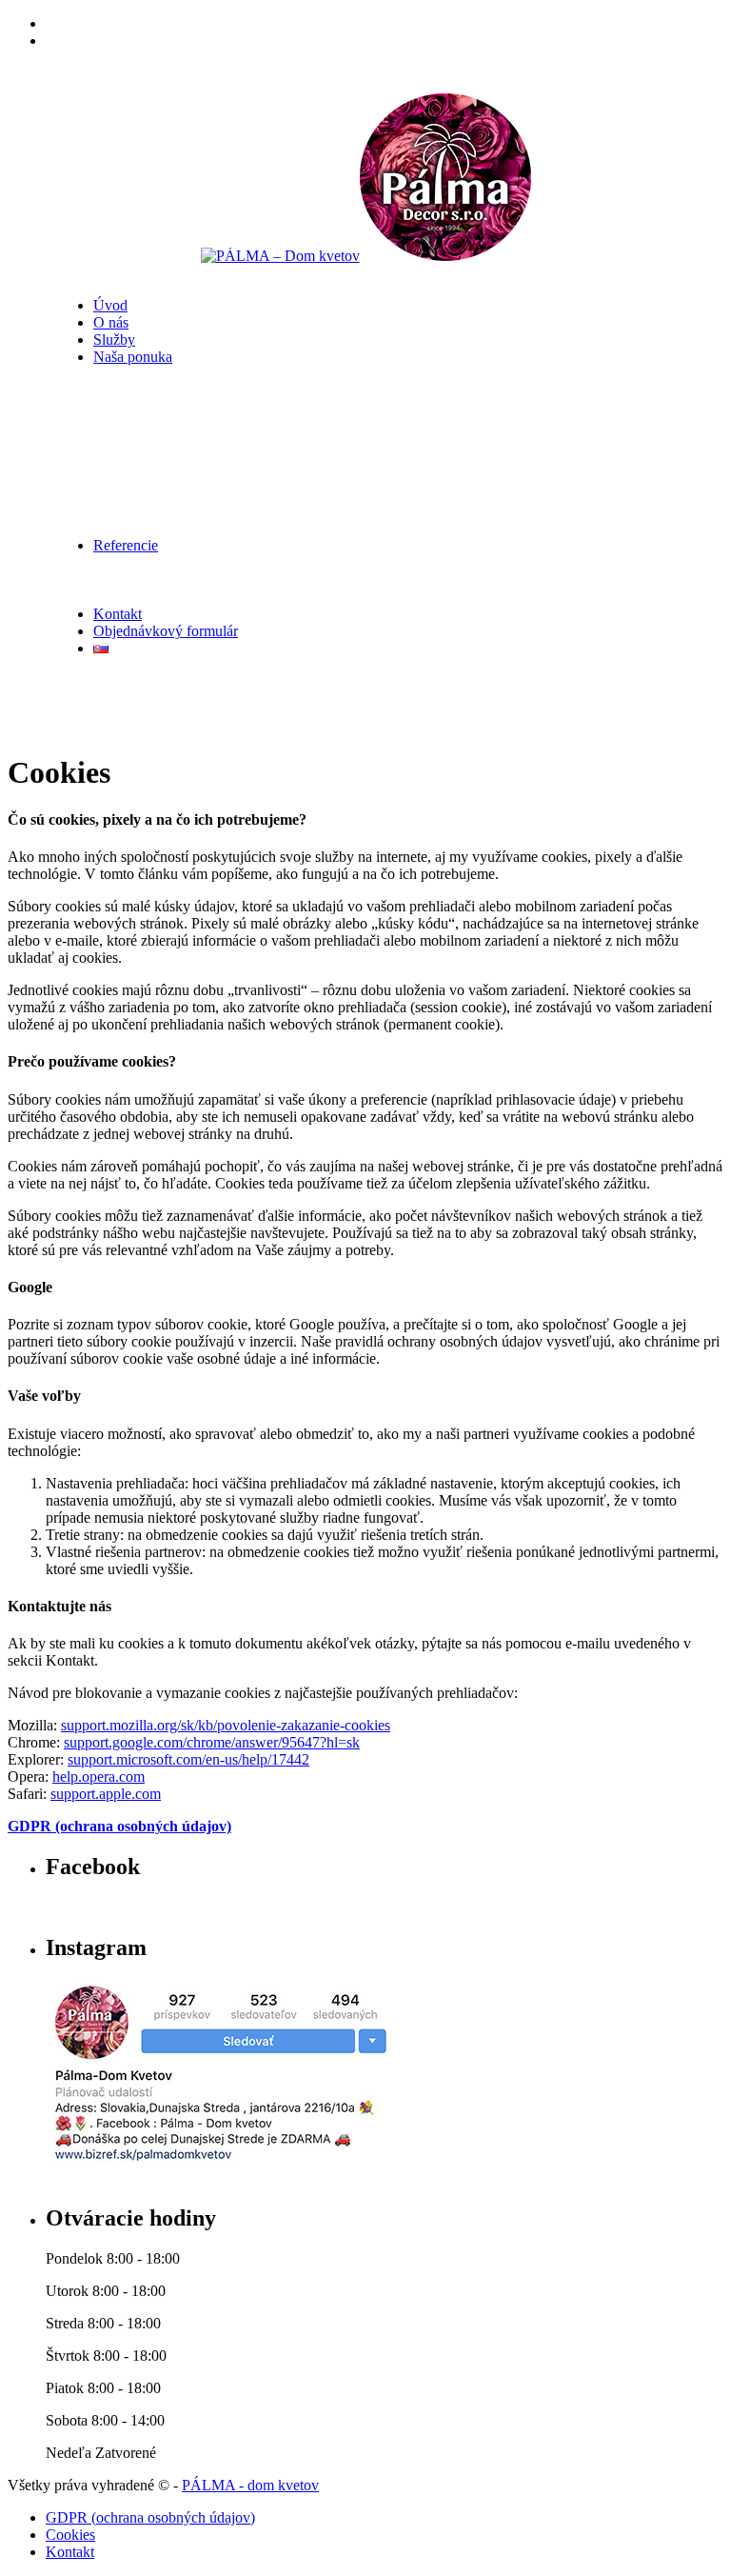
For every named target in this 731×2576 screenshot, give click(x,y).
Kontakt (118, 614)
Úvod (110, 305)
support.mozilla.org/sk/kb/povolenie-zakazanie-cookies (226, 1725)
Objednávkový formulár (166, 631)
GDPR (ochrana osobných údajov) (119, 1826)
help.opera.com (99, 1777)
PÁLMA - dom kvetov (250, 2485)
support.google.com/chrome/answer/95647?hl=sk (212, 1742)
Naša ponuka (133, 357)
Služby (114, 339)
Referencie (126, 545)
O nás (111, 322)
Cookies (70, 2535)
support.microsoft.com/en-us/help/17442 (188, 1759)
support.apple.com (106, 1794)
